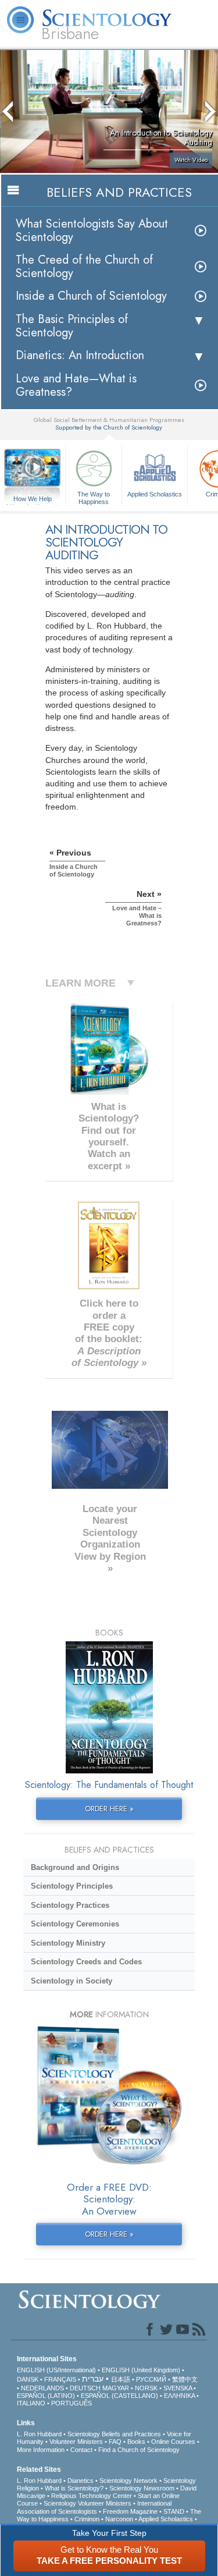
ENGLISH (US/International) (56, 2370)
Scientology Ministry (68, 1943)
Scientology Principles (72, 1886)
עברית (93, 2379)
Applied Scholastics (155, 494)
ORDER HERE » (109, 1809)
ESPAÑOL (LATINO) (46, 2396)
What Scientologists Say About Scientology (92, 230)
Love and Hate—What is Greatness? (76, 385)
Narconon (119, 2519)
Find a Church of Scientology (139, 2450)
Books (136, 2442)
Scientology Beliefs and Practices (114, 2434)
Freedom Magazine (130, 2511)
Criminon (87, 2519)
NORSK (146, 2388)
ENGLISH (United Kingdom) (141, 2370)
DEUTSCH (85, 2388)
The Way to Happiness (94, 497)
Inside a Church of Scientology (91, 296)
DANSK (28, 2379)
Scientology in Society (72, 1981)
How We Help (33, 499)
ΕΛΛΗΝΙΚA (179, 2396)
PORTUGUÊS (72, 2403)
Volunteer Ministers (76, 2442)
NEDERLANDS (42, 2388)
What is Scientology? (74, 2488)
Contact (81, 2450)
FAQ (115, 2442)
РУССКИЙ (151, 2379)
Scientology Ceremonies (75, 1924)
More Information (41, 2450)
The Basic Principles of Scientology (72, 326)
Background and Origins (75, 1867)
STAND (174, 2511)
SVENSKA (178, 2388)
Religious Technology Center (92, 2496)
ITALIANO (31, 2403)
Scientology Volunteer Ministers (87, 2503)
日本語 (121, 2379)
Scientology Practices (70, 1905)
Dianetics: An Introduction (80, 355)
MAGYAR (116, 2388)
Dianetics (81, 2481)
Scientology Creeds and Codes (86, 1962)
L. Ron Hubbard (39, 2434)
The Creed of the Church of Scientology (84, 267)
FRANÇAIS (60, 2379)
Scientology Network (128, 2481)
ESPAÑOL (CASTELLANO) (119, 2396)
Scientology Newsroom (142, 2488)
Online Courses (173, 2442)
